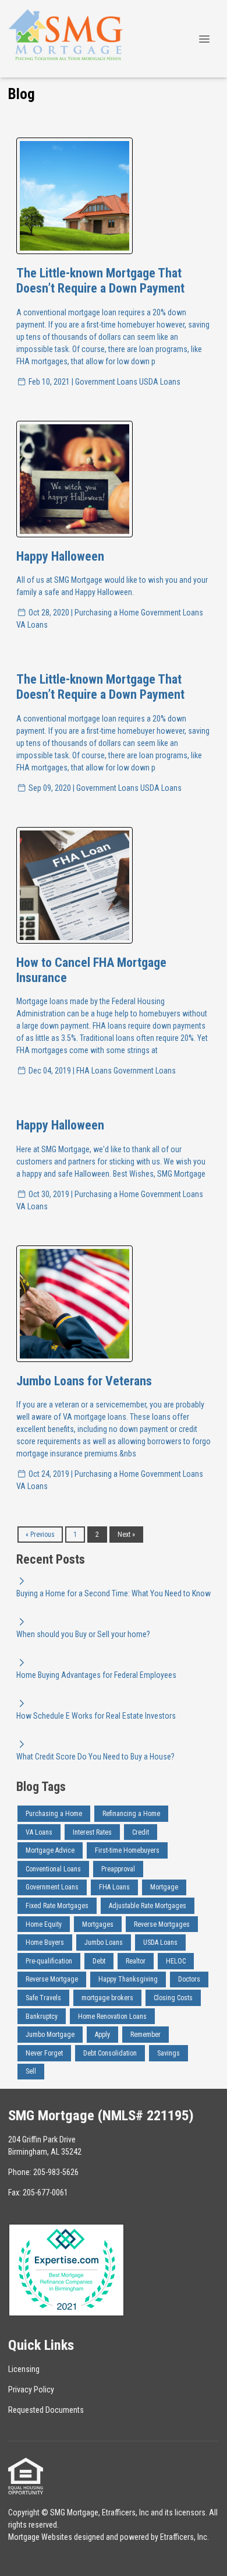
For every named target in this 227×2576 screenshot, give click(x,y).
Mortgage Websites (40, 2537)
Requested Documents (46, 2410)
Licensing (24, 2369)
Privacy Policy (31, 2390)
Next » (126, 1535)
